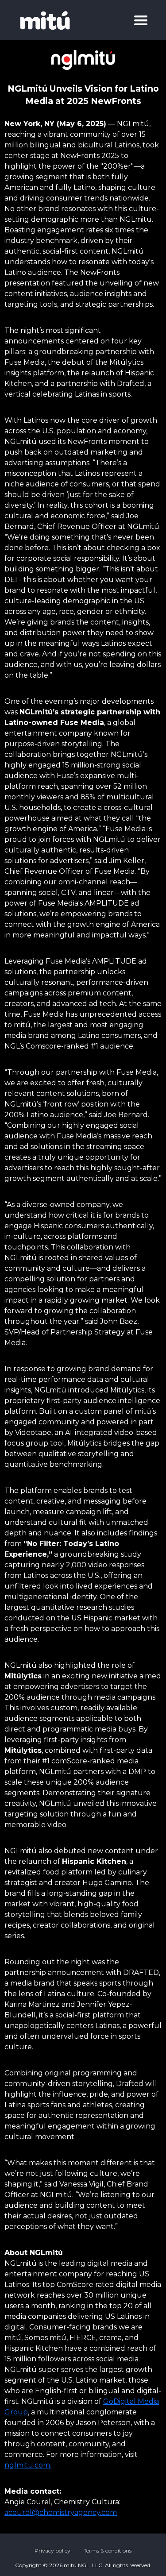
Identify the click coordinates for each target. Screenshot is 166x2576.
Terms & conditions (108, 2551)
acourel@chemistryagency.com (61, 2512)
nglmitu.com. (28, 2465)
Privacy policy (52, 2551)
